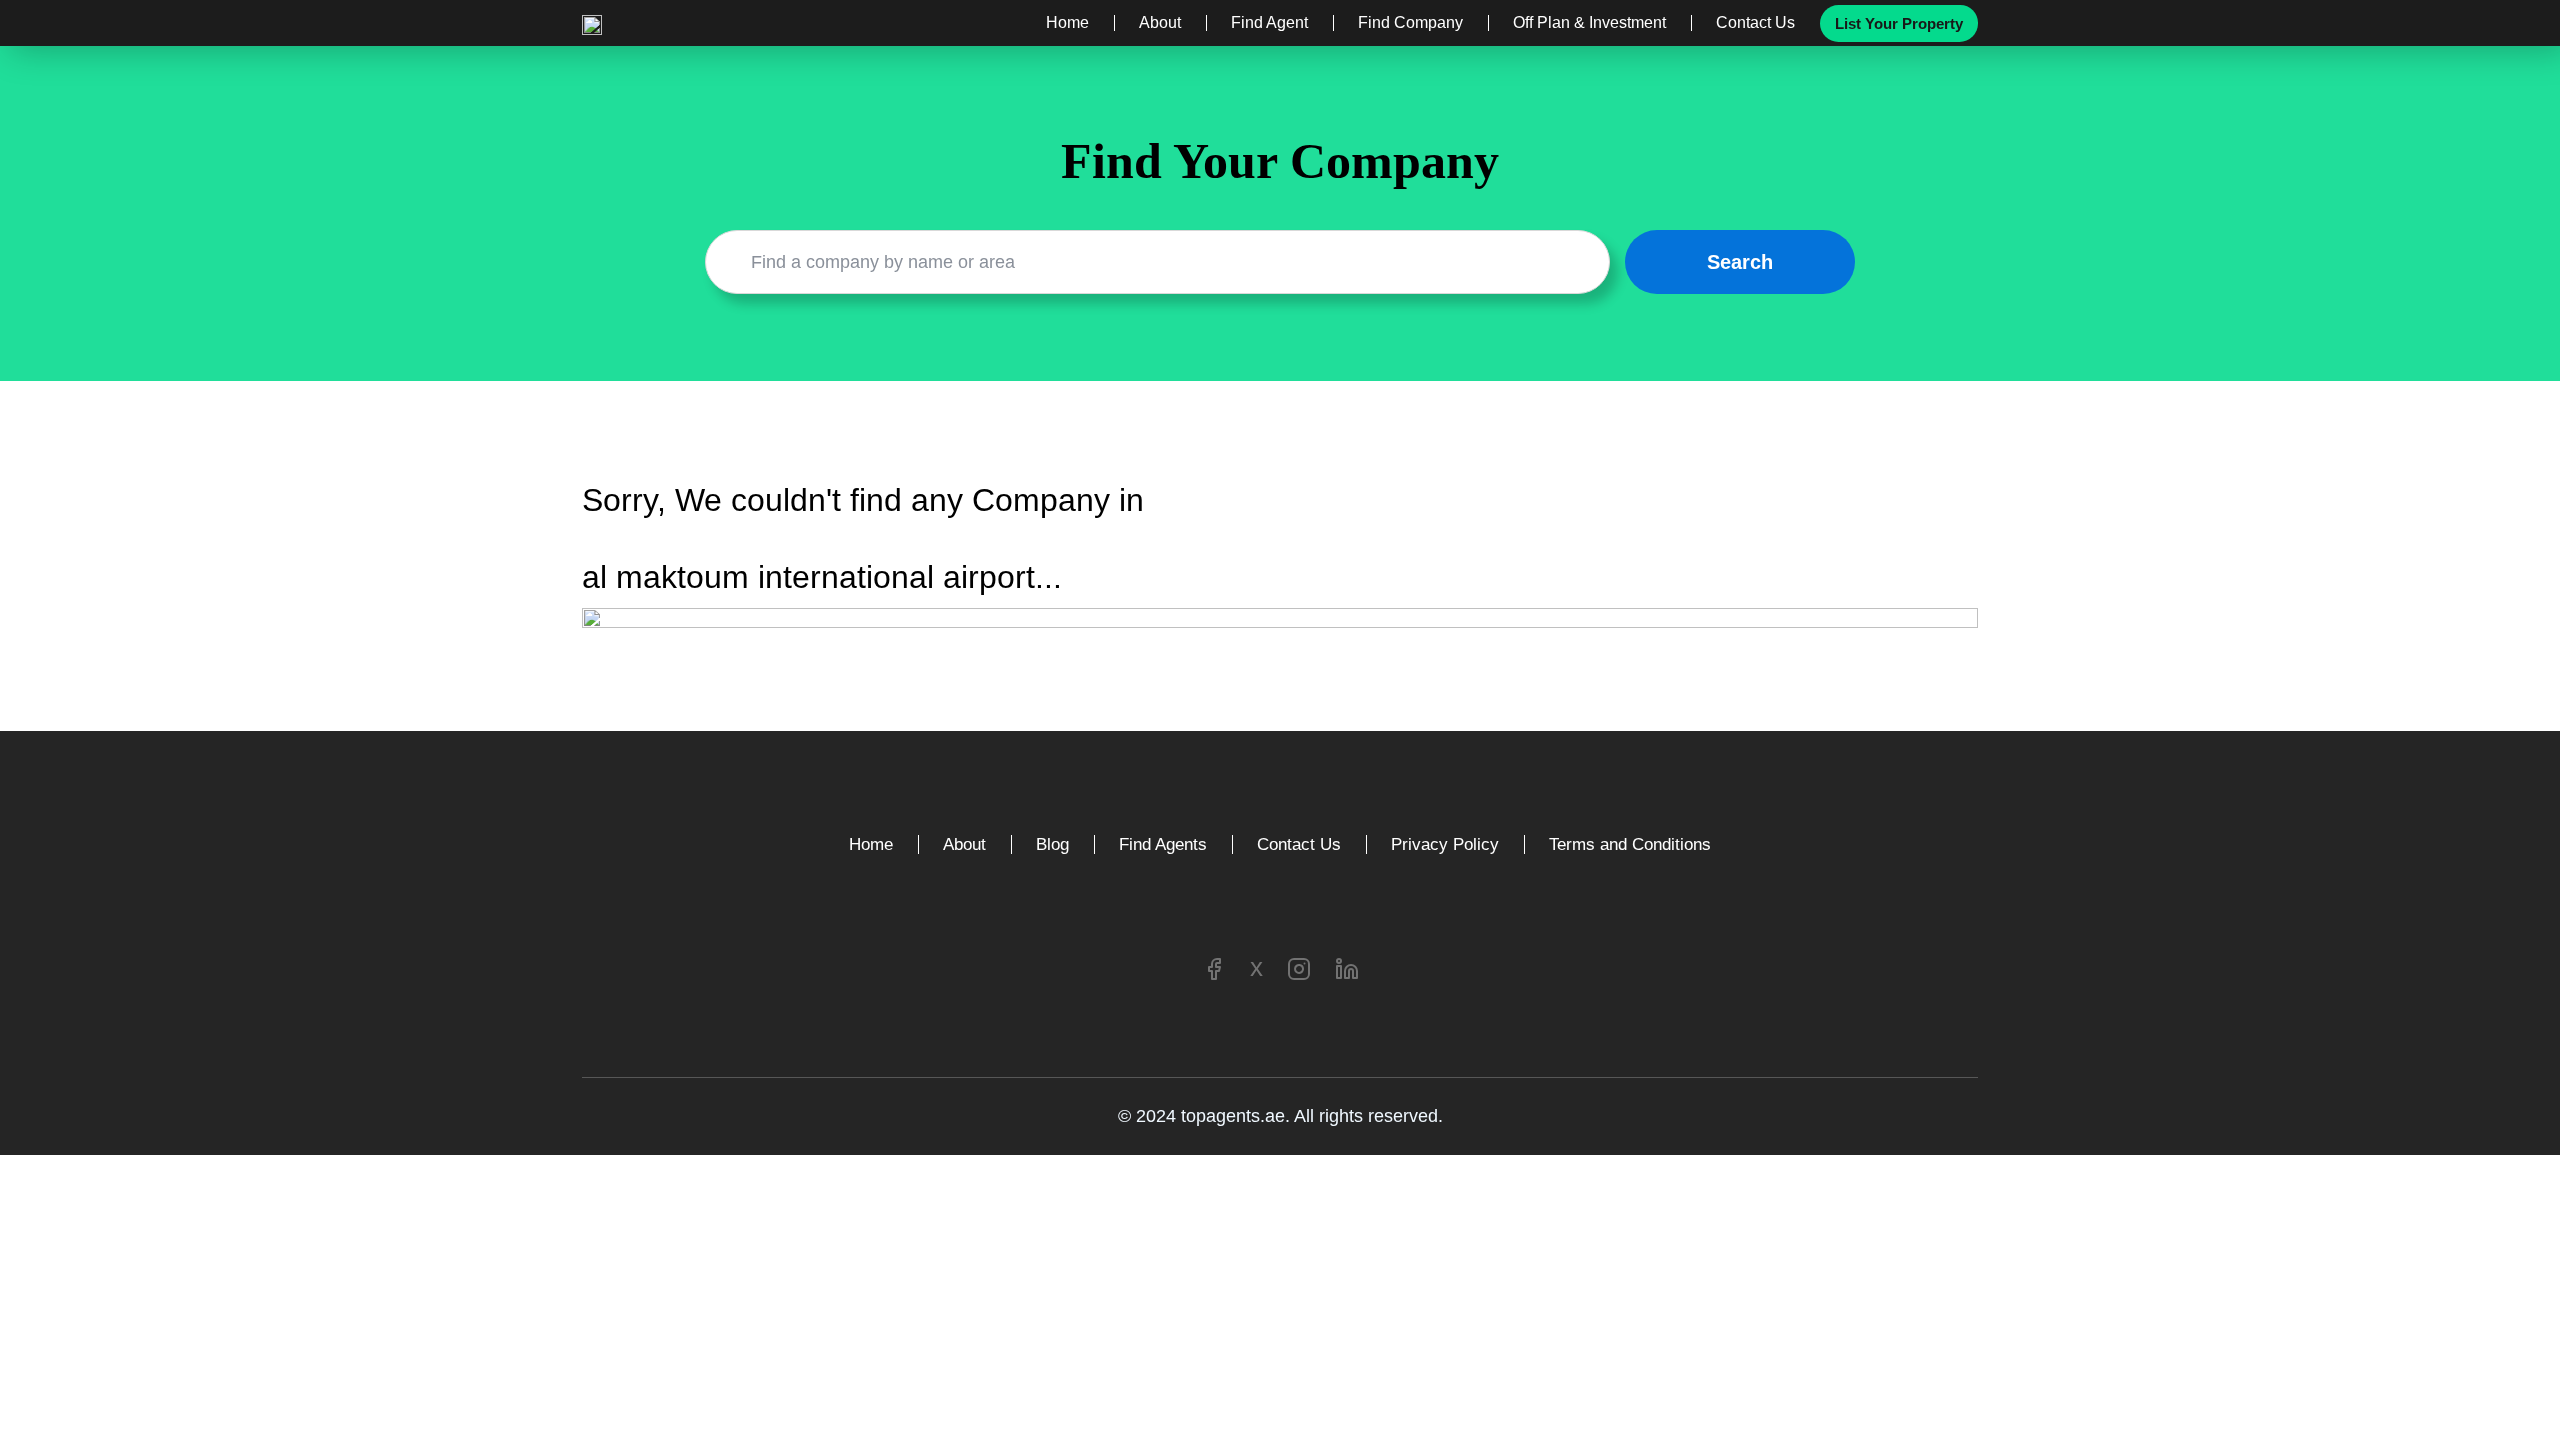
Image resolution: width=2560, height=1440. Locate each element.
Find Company (1410, 23)
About (1160, 23)
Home (1067, 23)
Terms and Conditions (1630, 844)
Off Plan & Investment (1589, 23)
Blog (1052, 844)
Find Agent (1269, 23)
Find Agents (1163, 844)
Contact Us (1755, 23)
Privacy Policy (1445, 844)
